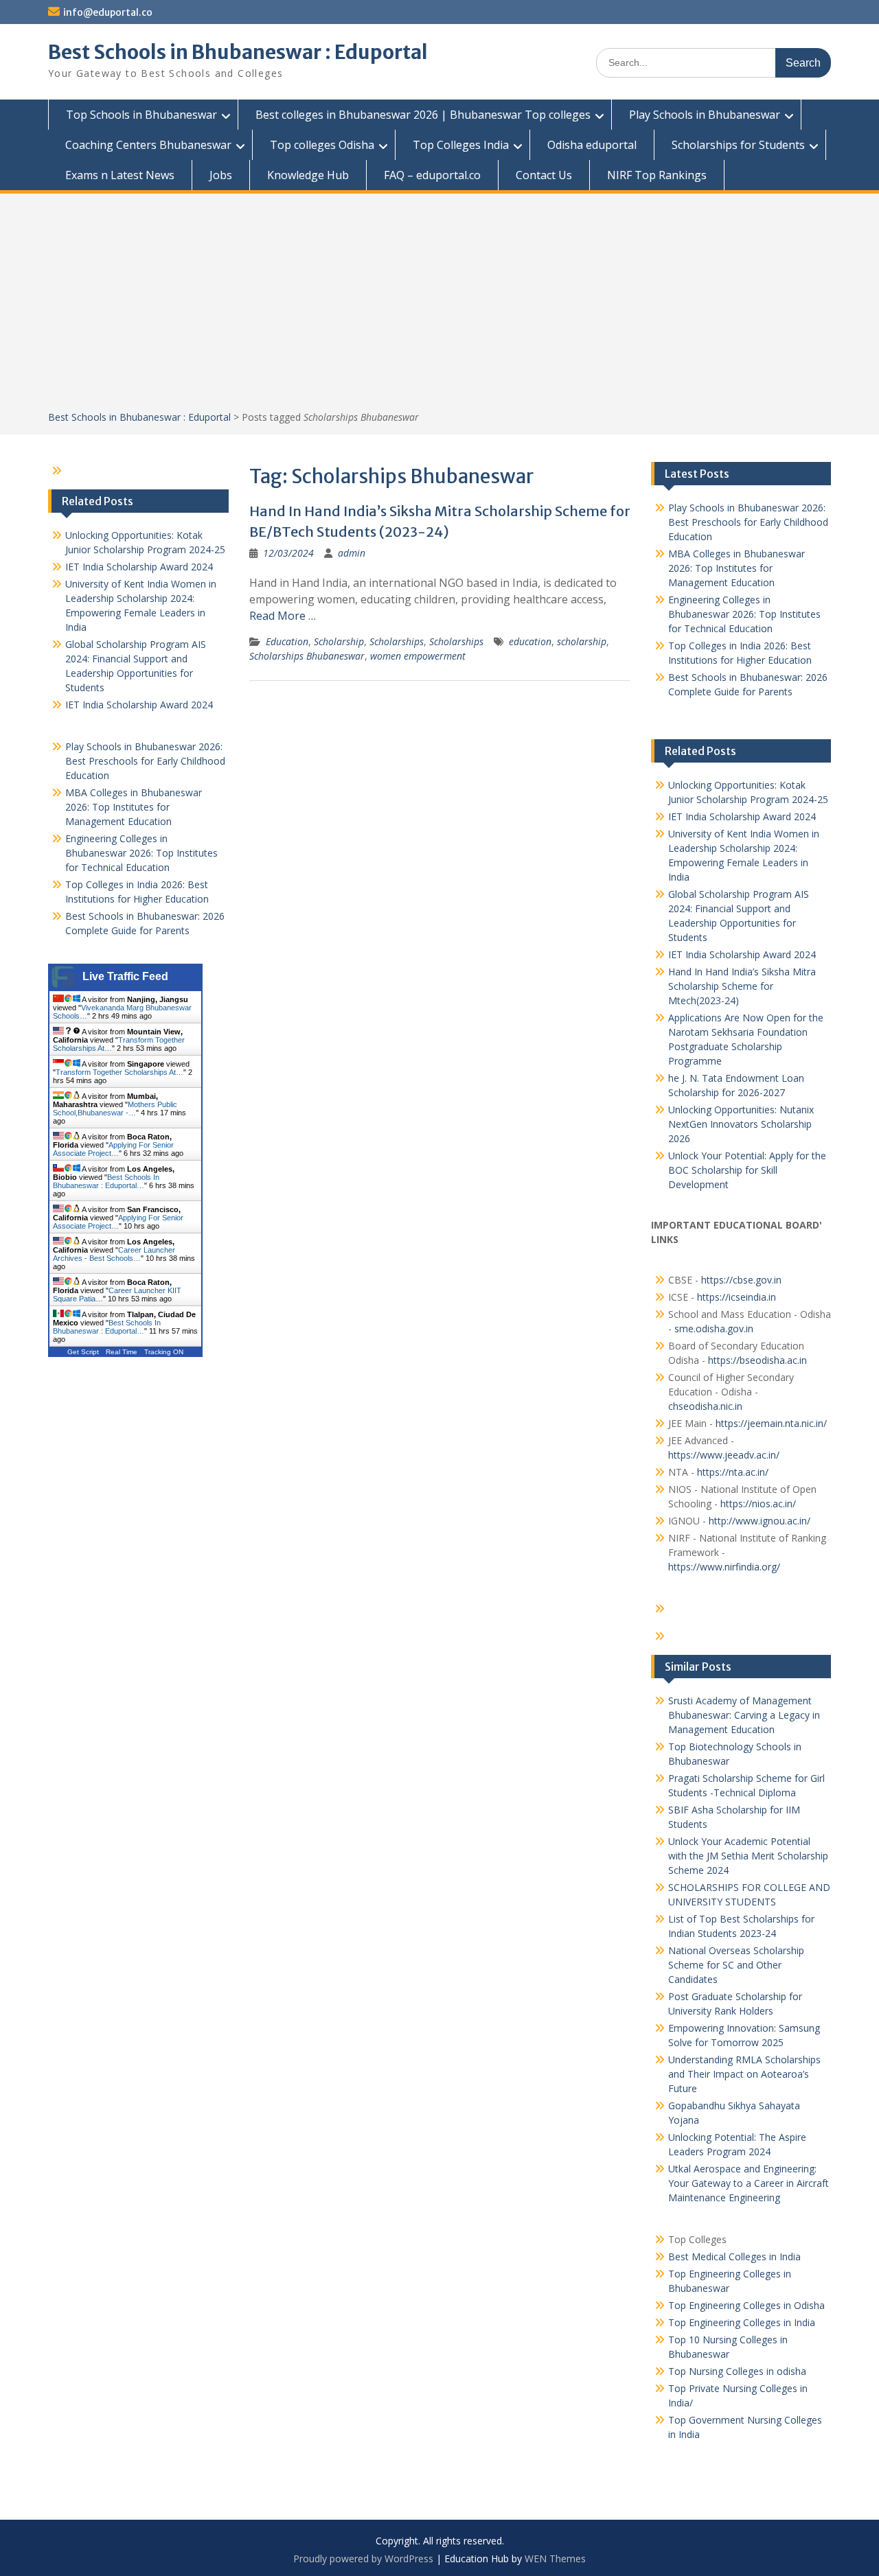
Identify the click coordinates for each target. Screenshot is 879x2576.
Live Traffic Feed (125, 976)
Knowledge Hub (308, 175)
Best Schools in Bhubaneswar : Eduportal (238, 52)
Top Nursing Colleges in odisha (737, 2371)
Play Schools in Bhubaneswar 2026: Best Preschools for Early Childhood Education (748, 522)
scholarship (582, 641)
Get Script (83, 1352)
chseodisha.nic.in (705, 1406)
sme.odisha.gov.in (714, 1328)
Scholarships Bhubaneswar (307, 656)
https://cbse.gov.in (741, 1280)
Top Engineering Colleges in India (742, 2322)
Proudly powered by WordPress (363, 2558)
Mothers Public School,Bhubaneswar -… (115, 1109)
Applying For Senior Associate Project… (113, 1149)
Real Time (122, 1352)
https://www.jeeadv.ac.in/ (724, 1455)
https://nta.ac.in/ (733, 1472)
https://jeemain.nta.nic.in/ (771, 1423)
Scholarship (339, 641)
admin (352, 553)
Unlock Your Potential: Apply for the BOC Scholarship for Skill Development (747, 1170)
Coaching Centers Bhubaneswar (148, 145)
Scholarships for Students (738, 145)
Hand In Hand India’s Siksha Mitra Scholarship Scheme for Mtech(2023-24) (742, 986)
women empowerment (418, 656)
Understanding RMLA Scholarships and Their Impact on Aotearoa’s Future (744, 2074)
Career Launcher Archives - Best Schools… (114, 1254)
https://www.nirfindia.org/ (724, 1567)
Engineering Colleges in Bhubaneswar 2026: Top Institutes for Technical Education (744, 614)
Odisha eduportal (592, 145)
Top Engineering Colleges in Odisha (746, 2305)
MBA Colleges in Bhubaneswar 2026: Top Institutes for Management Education (737, 568)
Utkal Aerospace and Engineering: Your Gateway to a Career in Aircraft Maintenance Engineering (749, 2183)
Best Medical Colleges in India (734, 2256)
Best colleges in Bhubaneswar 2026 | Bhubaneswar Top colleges (423, 115)
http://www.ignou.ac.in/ (758, 1521)
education (530, 641)
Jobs (221, 175)
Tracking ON (164, 1352)
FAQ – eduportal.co (432, 175)
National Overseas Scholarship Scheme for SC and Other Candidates (736, 1965)
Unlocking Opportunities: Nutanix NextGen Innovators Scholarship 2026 (741, 1124)
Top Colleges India (461, 145)
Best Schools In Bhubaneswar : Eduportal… (106, 1181)
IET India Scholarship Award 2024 (742, 816)
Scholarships (397, 641)
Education (287, 641)
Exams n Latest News (120, 175)
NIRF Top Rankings (657, 175)
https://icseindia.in (737, 1297)
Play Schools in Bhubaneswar (705, 115)
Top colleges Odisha (322, 145)
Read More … (283, 616)
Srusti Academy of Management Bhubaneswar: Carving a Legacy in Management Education (744, 1715)
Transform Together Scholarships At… (119, 1072)
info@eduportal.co (108, 12)
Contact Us (544, 175)
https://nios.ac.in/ (758, 1504)
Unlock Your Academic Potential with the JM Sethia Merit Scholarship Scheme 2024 (748, 1856)
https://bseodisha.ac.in (757, 1360)
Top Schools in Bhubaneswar (141, 115)
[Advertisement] (439, 307)
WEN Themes (555, 2558)
